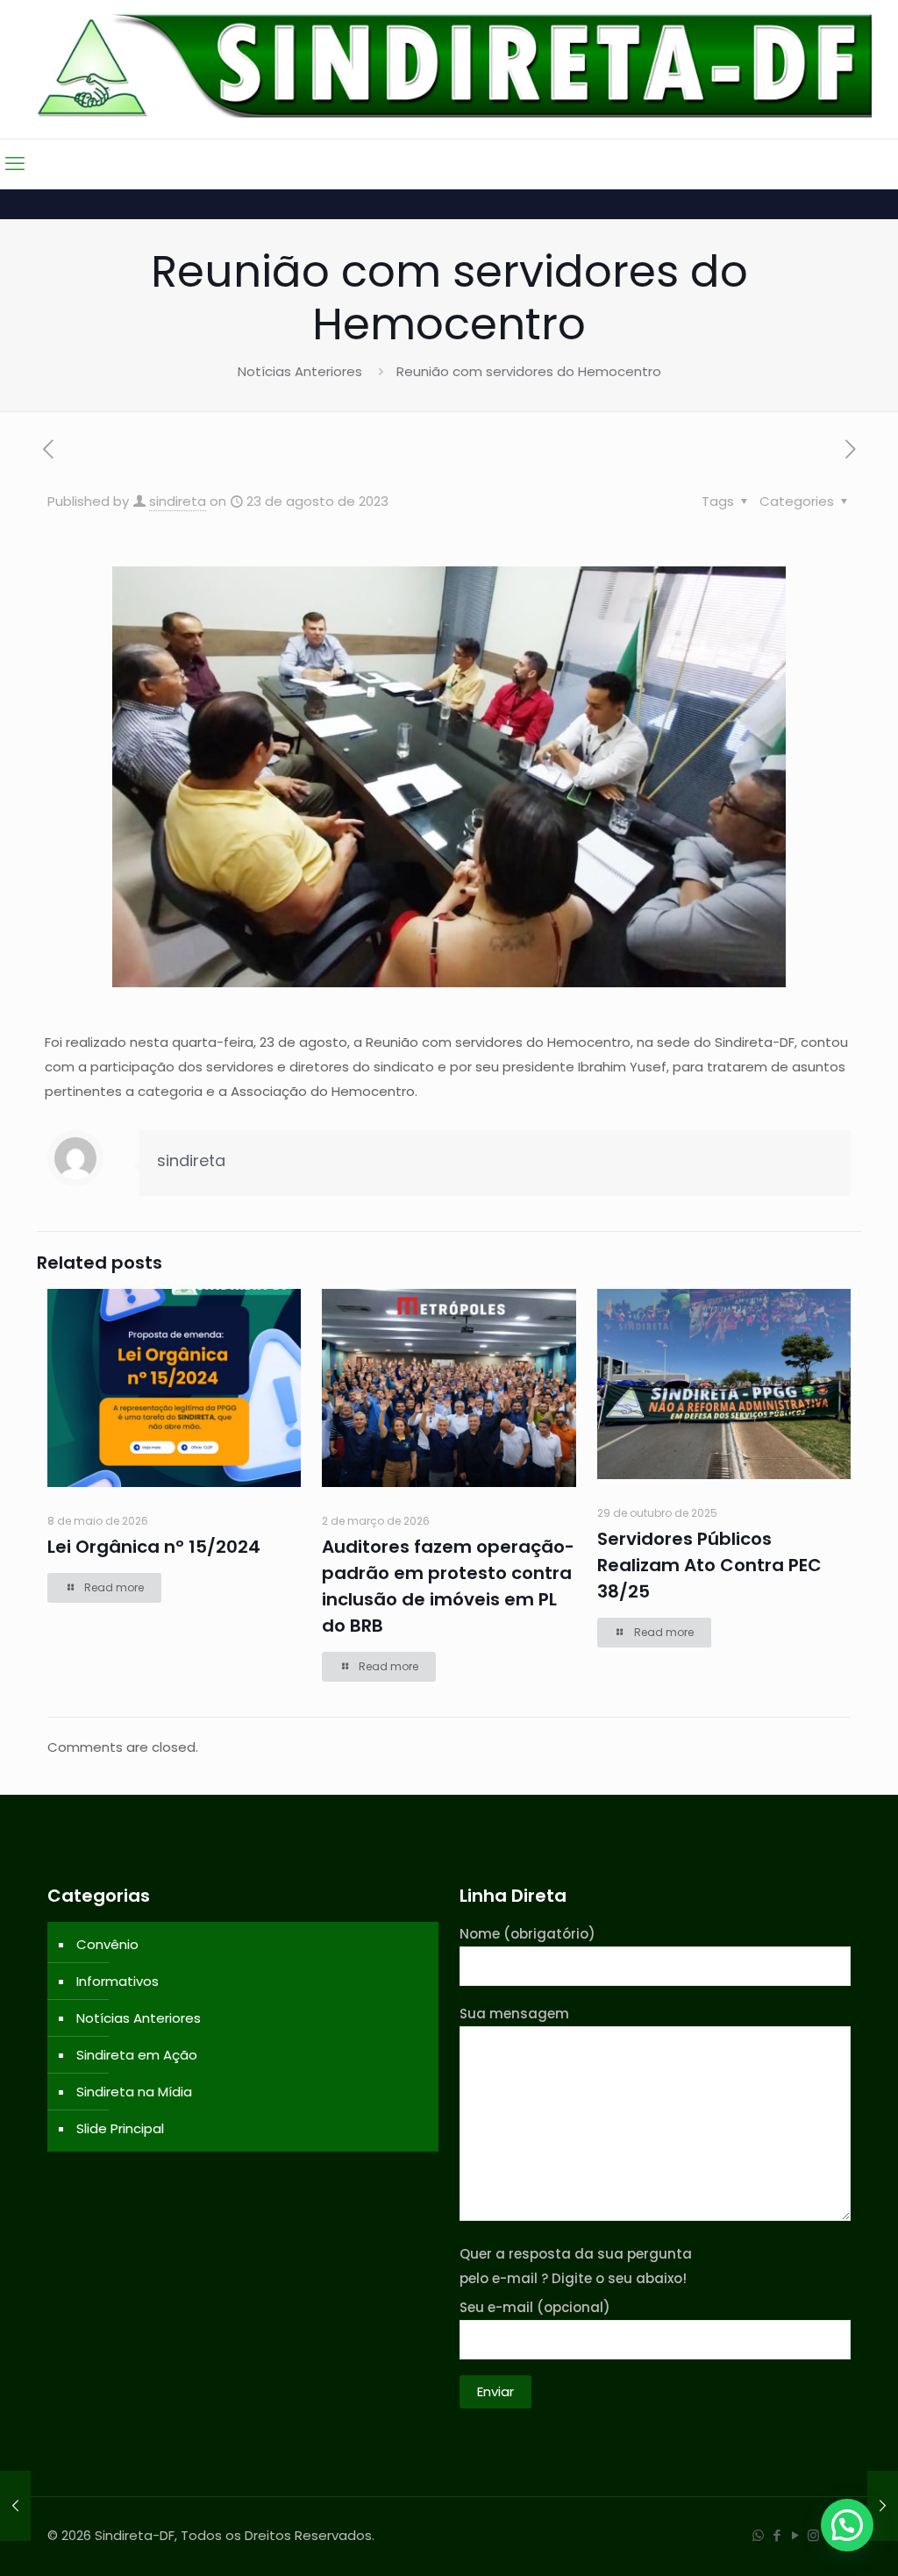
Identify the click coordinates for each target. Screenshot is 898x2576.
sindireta (178, 501)
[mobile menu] (15, 164)
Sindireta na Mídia (134, 2092)
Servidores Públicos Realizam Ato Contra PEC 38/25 (709, 1565)
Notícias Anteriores (300, 371)
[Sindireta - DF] (449, 65)
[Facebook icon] (777, 2535)
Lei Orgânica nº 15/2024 (154, 1547)
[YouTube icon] (795, 2535)
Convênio (107, 1944)
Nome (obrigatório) (527, 1934)
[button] (847, 2525)
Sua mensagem (514, 2014)
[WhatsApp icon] (758, 2535)
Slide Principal (120, 2128)
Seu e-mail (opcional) (535, 2307)
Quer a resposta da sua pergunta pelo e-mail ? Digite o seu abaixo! (576, 2266)
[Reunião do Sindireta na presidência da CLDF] (883, 2506)
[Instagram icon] (813, 2535)
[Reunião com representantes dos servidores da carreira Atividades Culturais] (15, 2506)
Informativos (118, 1981)
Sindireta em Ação (137, 2055)
